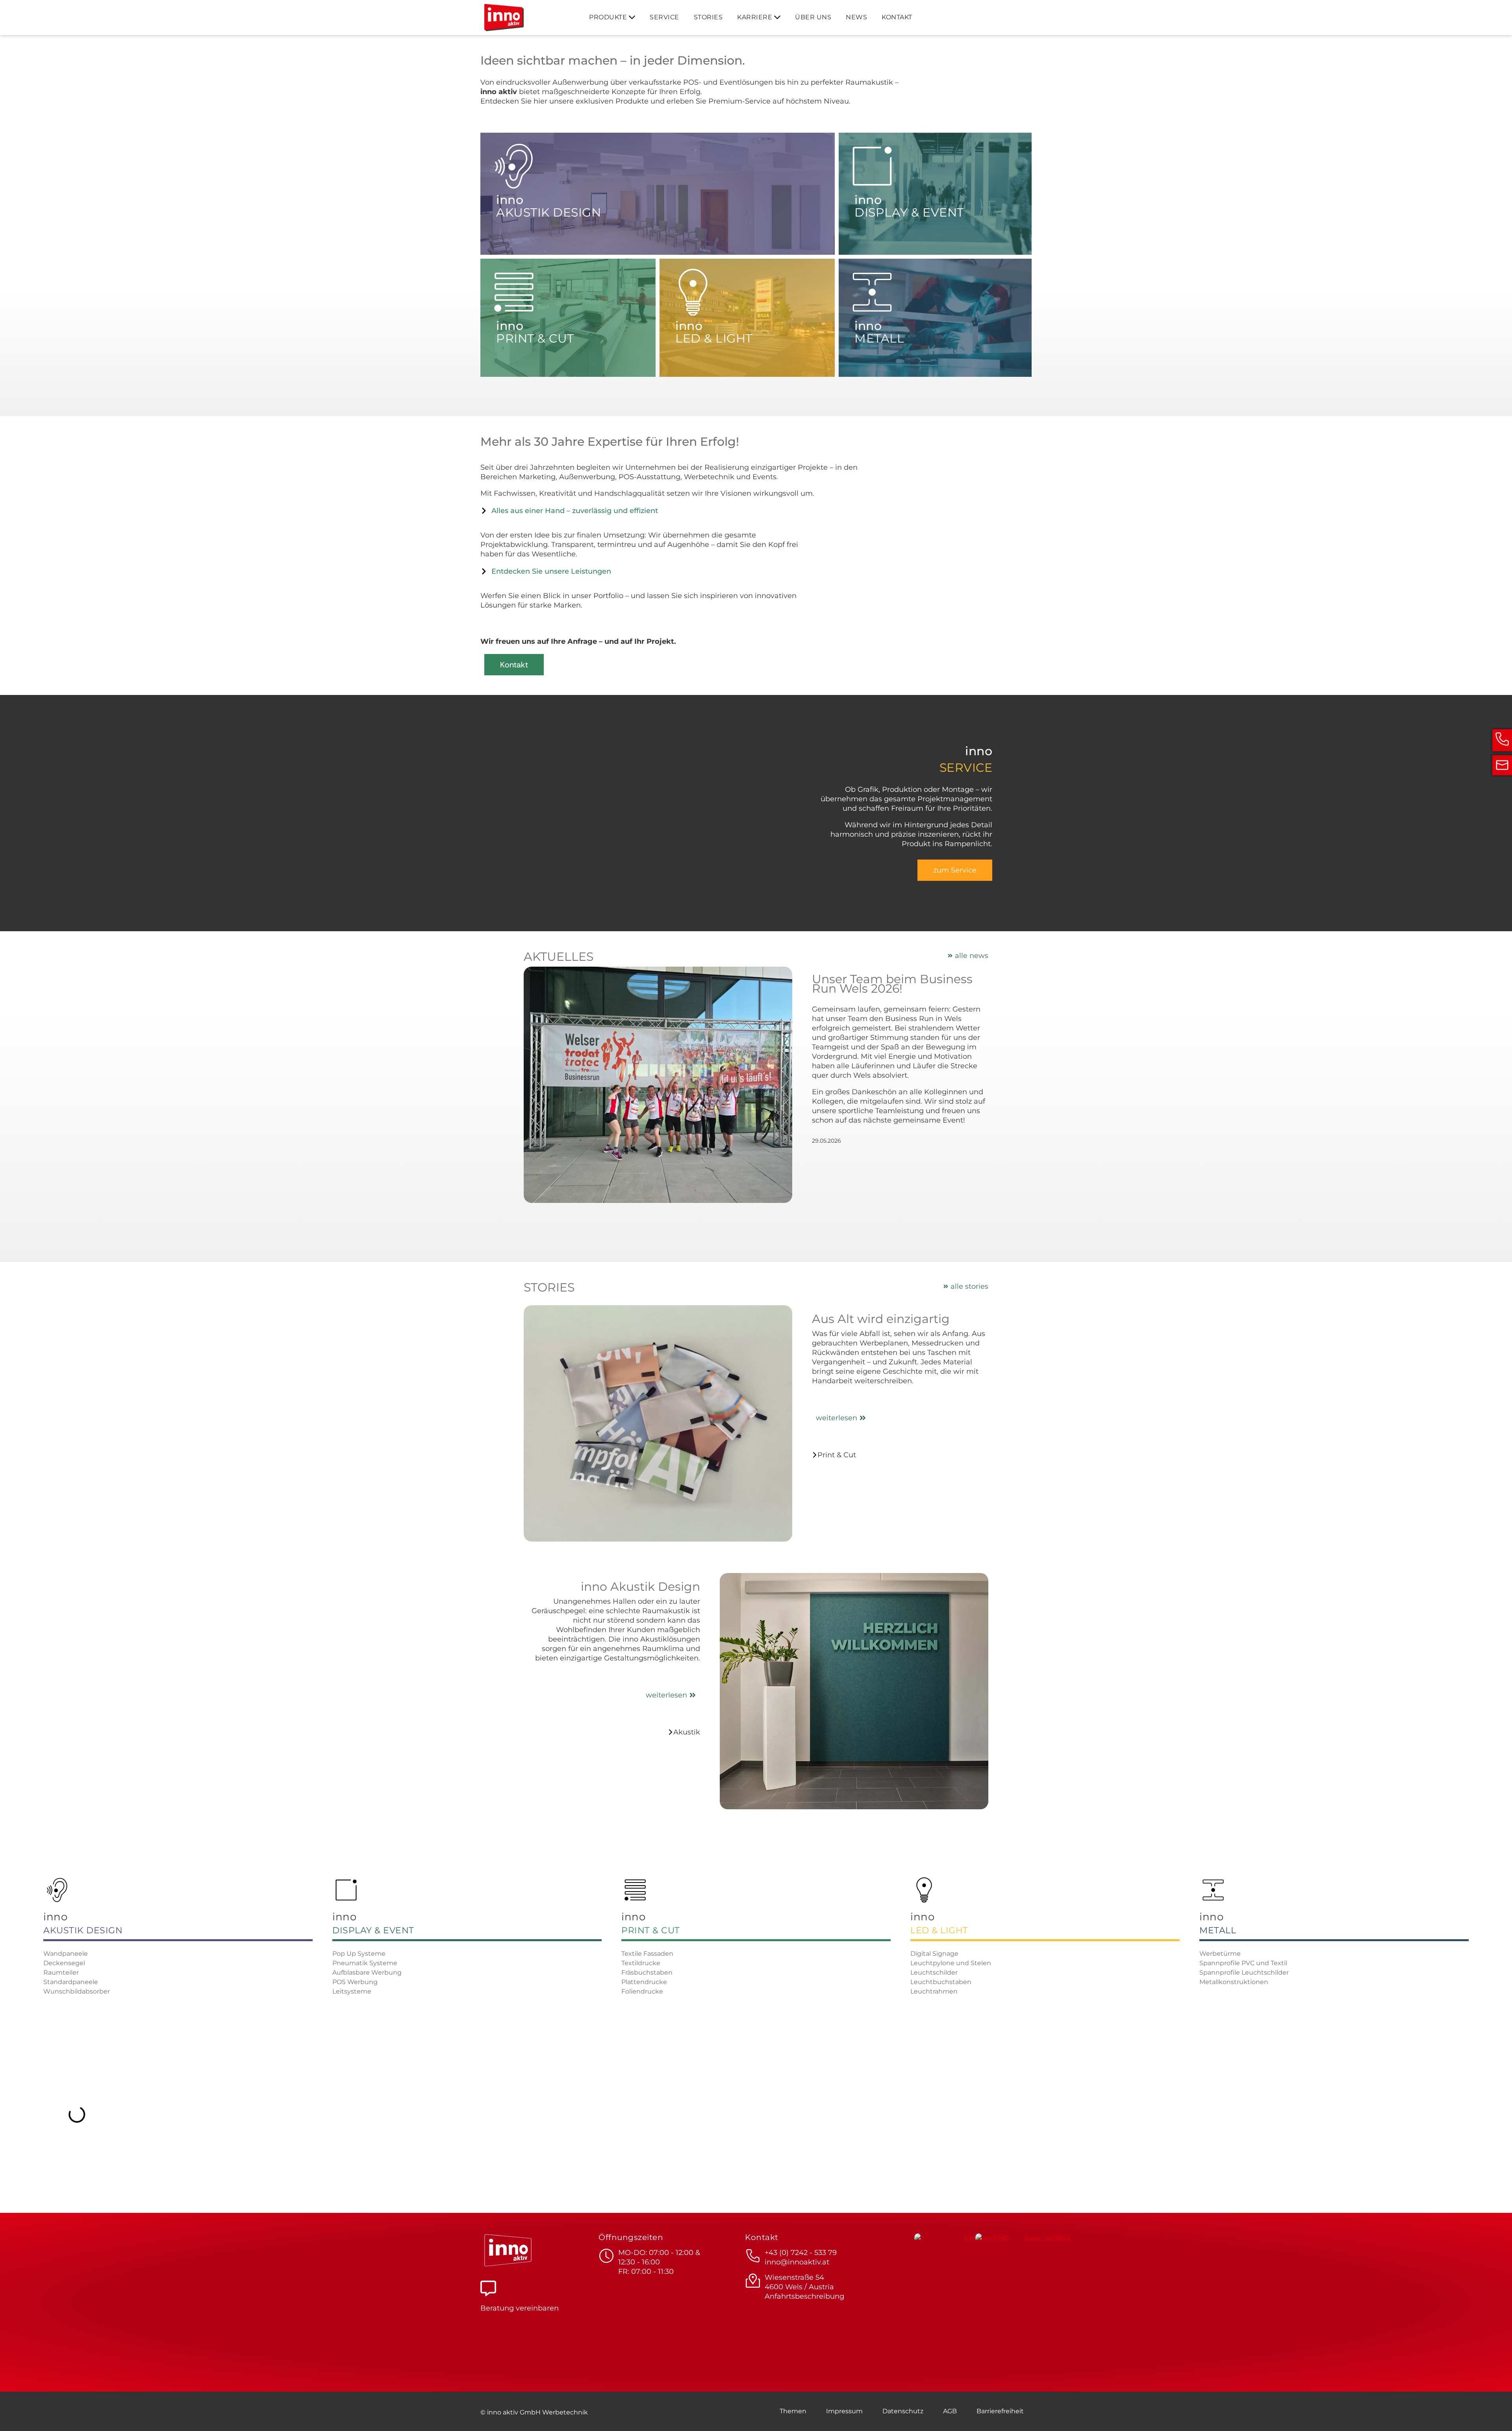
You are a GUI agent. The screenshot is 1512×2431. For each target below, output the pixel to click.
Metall (1218, 1930)
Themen (793, 2411)
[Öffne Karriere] (777, 17)
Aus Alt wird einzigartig (881, 1319)
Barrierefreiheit (1000, 2411)
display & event (373, 1930)
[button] (17, 2414)
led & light (939, 1930)
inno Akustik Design (640, 1587)
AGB (950, 2411)
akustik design (83, 1930)
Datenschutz (903, 2411)
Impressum (844, 2411)
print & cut (651, 1930)
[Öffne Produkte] (632, 17)
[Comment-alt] (488, 2288)
